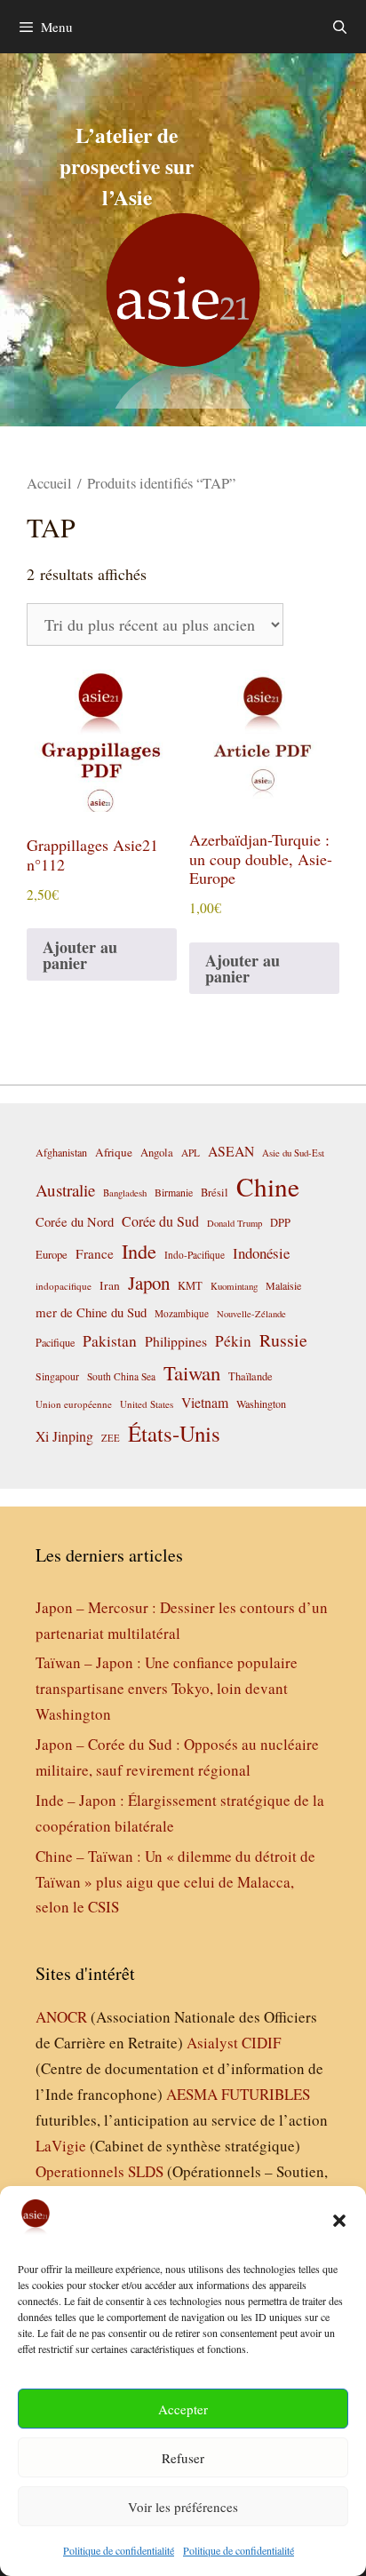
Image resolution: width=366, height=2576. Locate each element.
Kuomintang (234, 1286)
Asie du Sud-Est (293, 1153)
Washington (261, 1403)
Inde (139, 1251)
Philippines (176, 1341)
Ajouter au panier (80, 955)
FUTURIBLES (266, 2094)
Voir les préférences (183, 2507)
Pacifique (55, 1342)
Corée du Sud (160, 1221)
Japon (149, 1283)
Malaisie (283, 1285)
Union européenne (74, 1404)
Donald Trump (235, 1223)
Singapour (57, 1376)
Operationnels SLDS (99, 2171)
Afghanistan (61, 1152)
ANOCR (61, 2017)
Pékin (233, 1341)
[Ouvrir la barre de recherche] (340, 27)
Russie (283, 1340)
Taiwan (192, 1372)
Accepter (183, 2409)
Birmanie (174, 1192)
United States (147, 1404)
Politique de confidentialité (119, 2550)
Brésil (215, 1193)
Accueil (49, 483)
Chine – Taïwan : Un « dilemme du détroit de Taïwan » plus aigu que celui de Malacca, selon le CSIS (175, 1882)
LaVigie (61, 2146)
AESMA (192, 2094)
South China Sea (121, 1376)
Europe (52, 1255)
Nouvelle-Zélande (251, 1314)
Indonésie (261, 1253)
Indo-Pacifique (195, 1255)
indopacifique (64, 1286)
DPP (280, 1222)
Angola (157, 1153)
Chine (268, 1186)
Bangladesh (125, 1193)
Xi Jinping (64, 1436)
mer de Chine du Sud (91, 1312)
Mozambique (182, 1313)
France (95, 1253)
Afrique (114, 1152)
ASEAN (231, 1151)
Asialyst (212, 2043)
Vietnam (205, 1402)
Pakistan (110, 1341)
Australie (65, 1190)
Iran (110, 1285)
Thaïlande (251, 1376)
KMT (190, 1286)
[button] (339, 2221)
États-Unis (174, 1433)
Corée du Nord (75, 1222)
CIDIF (261, 2043)
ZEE (111, 1438)
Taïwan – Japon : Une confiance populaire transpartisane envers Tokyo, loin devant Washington (167, 1688)
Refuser (183, 2458)
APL (191, 1153)
